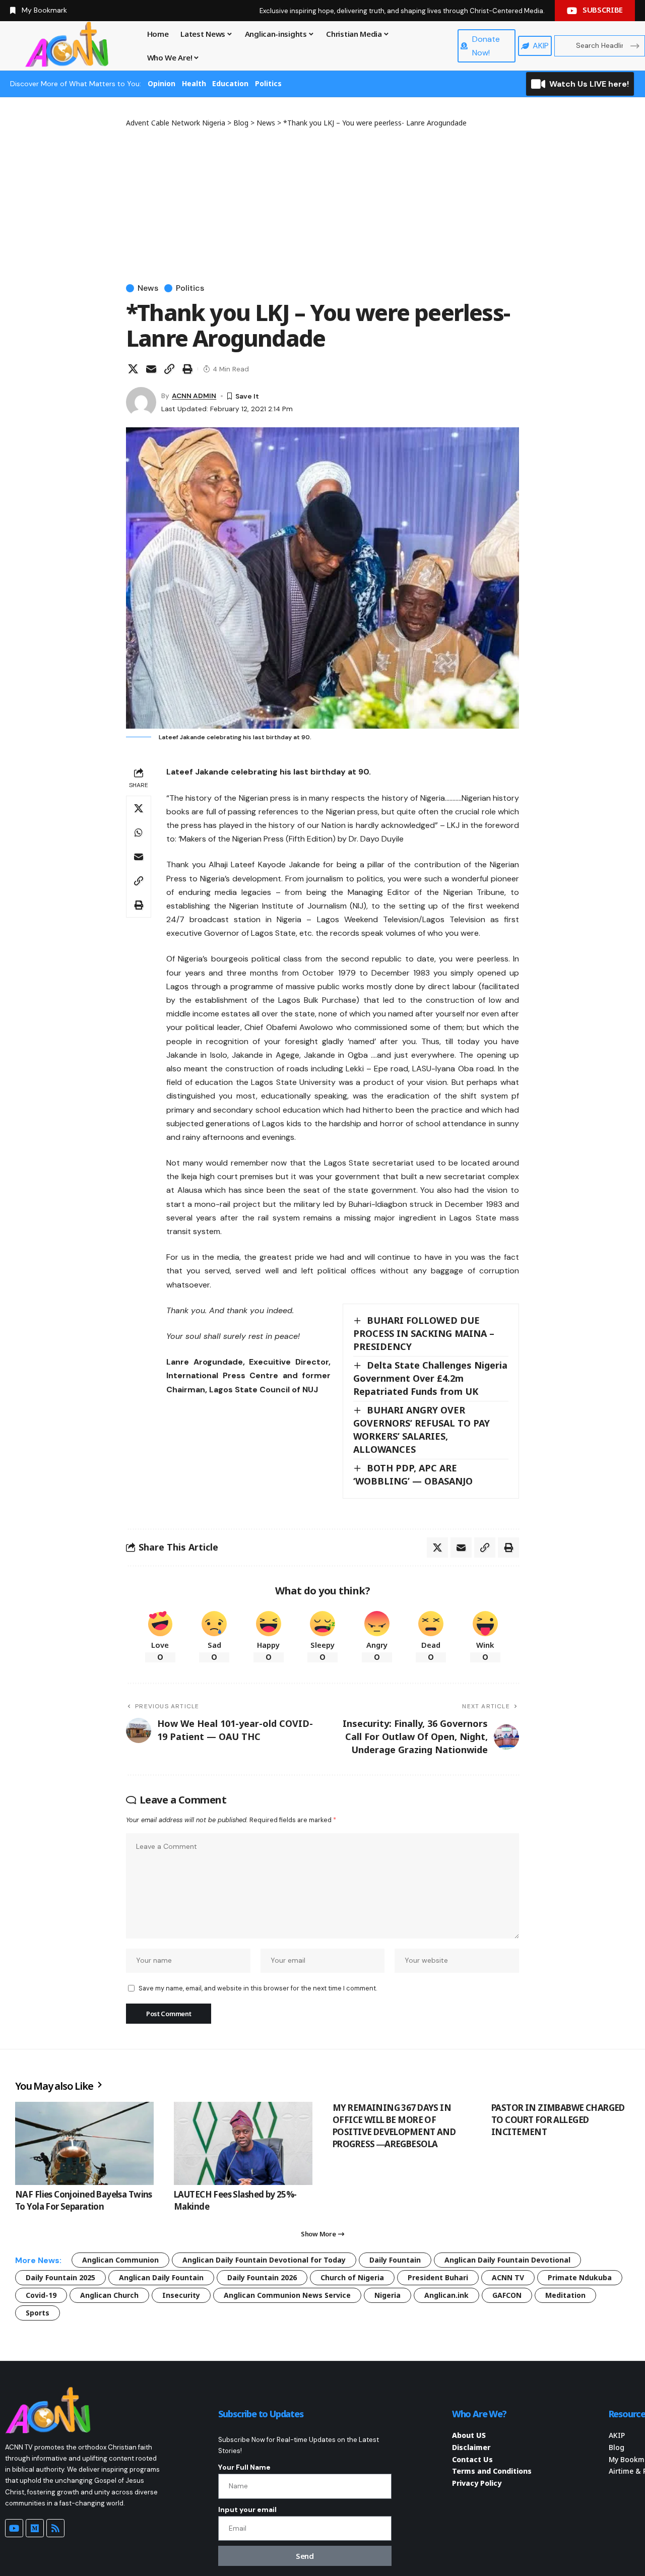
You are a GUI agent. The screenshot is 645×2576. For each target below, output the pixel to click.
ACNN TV (508, 2277)
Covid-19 (41, 2295)
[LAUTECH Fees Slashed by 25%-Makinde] (243, 2143)
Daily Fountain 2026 (262, 2277)
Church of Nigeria (352, 2277)
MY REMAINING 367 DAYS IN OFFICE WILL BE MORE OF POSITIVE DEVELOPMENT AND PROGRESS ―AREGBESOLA (394, 2126)
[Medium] (35, 2528)
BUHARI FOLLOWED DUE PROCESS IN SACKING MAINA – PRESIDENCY (424, 1333)
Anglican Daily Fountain (161, 2277)
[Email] (151, 369)
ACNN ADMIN (194, 396)
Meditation (565, 2295)
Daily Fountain (395, 2260)
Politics (268, 83)
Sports (38, 2313)
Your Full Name (244, 2467)
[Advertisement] (322, 204)
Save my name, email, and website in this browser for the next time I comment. (258, 1988)
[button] (169, 369)
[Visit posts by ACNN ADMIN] (141, 402)
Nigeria (388, 2295)
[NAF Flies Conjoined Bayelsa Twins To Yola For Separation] (84, 2143)
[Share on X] (133, 369)
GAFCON (507, 2295)
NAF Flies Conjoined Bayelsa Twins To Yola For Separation (84, 2200)
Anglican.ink (446, 2295)
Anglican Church (109, 2295)
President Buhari (438, 2277)
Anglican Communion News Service (287, 2295)
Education (230, 83)
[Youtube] (14, 2528)
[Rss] (55, 2528)
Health (194, 83)
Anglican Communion (120, 2260)
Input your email (247, 2509)
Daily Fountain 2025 (60, 2277)
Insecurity (181, 2295)
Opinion (162, 83)
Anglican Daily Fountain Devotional (507, 2260)
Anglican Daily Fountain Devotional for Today (264, 2260)
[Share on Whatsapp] (139, 832)
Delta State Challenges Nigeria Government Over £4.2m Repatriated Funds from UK (430, 1378)
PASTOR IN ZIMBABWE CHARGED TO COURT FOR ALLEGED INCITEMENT (558, 2120)
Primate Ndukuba (580, 2277)
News (148, 288)
